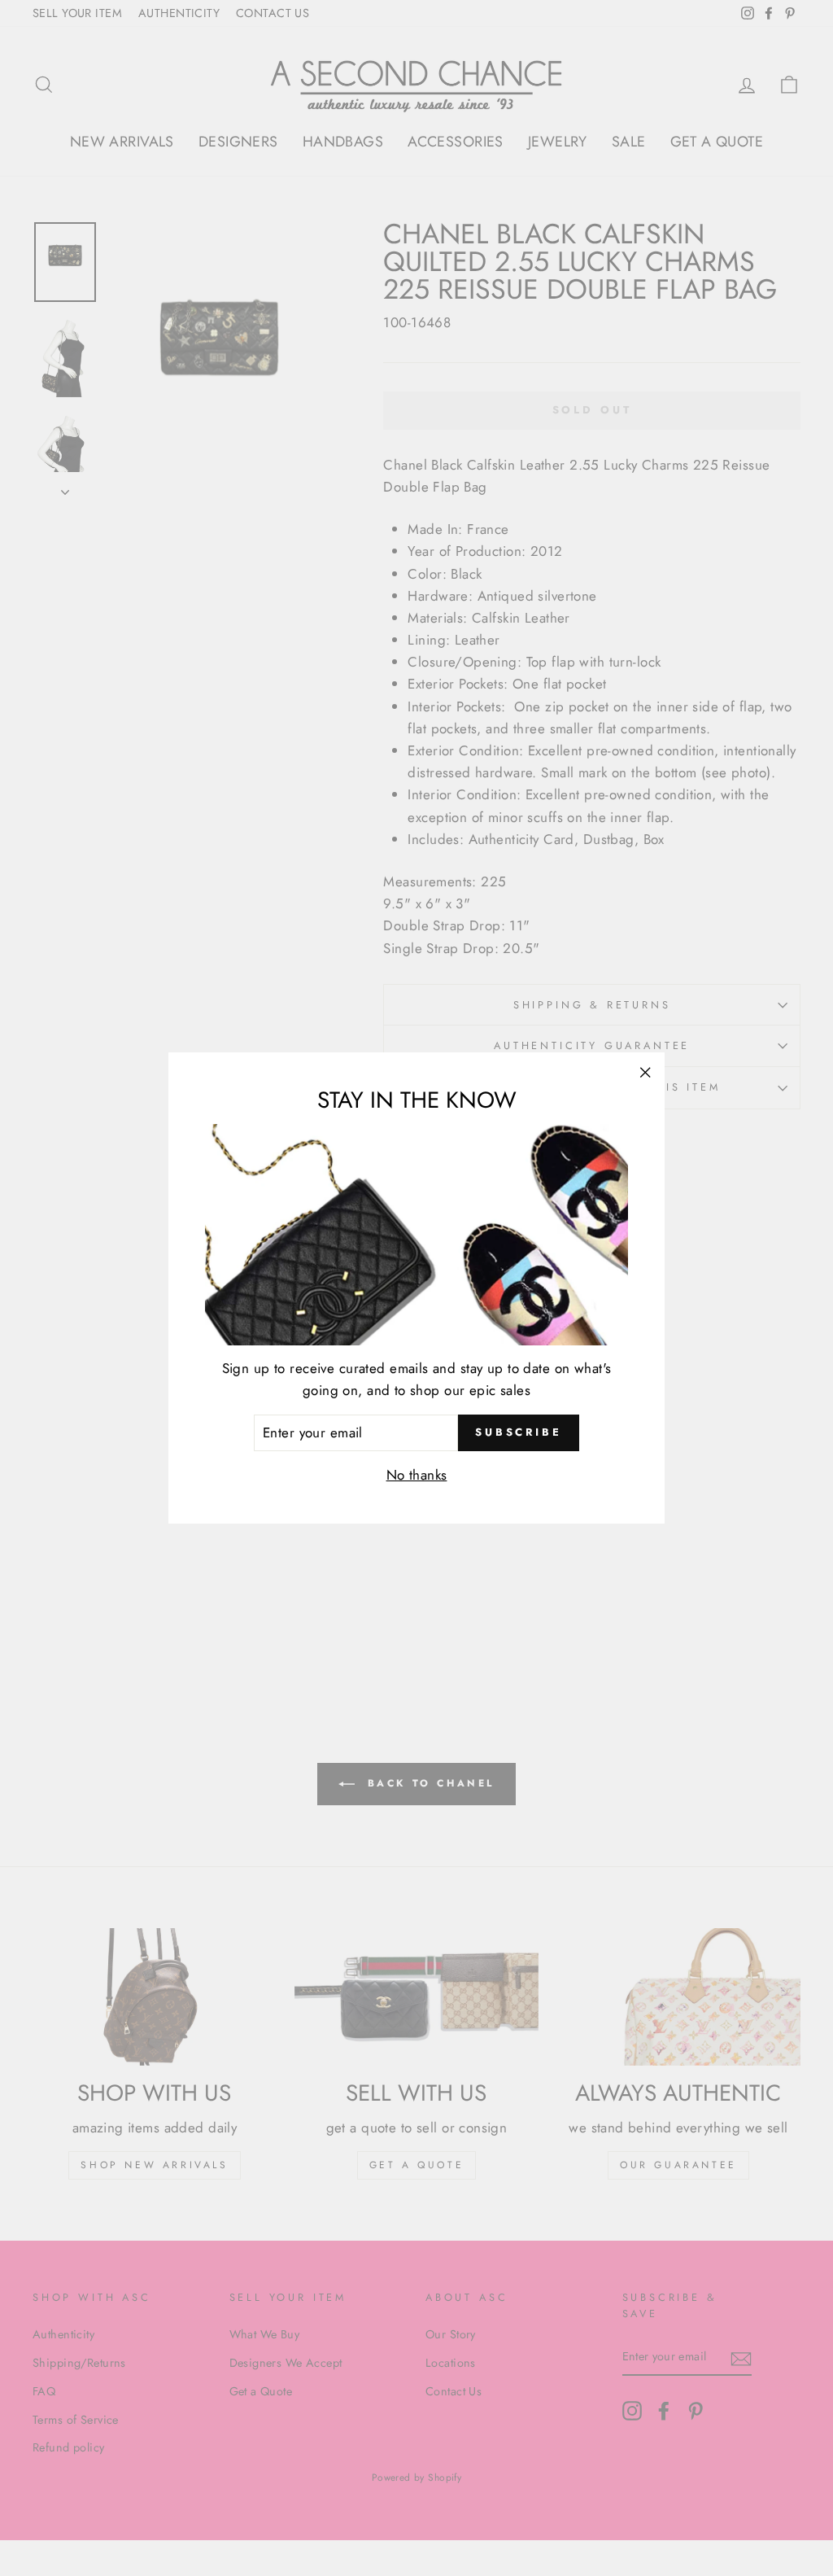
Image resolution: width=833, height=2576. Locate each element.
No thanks (417, 1475)
